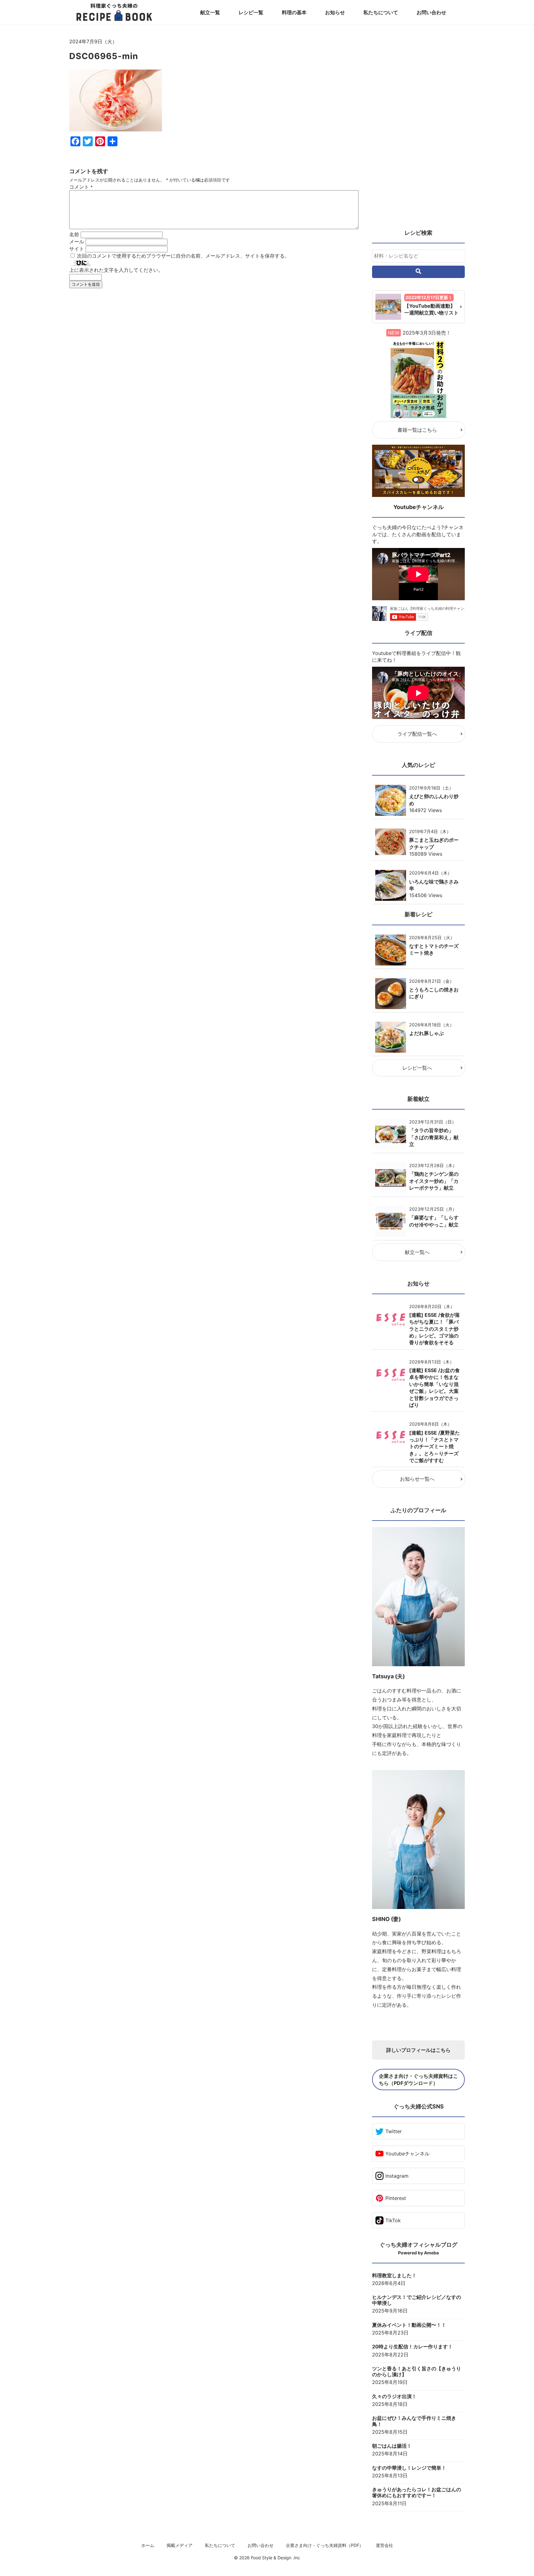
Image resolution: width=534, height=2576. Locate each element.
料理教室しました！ (394, 2276)
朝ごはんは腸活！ (392, 2446)
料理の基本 (294, 12)
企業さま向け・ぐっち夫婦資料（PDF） (325, 2545)
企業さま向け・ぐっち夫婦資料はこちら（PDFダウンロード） (418, 2079)
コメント (81, 187)
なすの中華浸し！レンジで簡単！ (409, 2468)
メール (77, 242)
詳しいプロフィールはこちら (418, 2050)
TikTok (393, 2220)
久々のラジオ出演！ (394, 2396)
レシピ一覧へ (417, 1068)
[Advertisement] (214, 350)
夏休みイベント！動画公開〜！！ (409, 2325)
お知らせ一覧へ (417, 1479)
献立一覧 (210, 12)
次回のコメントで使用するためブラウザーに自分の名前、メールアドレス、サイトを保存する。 (183, 256)
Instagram (397, 2176)
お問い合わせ (431, 12)
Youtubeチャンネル (407, 2154)
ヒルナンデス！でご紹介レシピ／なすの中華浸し (417, 2300)
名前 (74, 234)
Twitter (394, 2131)
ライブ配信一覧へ (417, 734)
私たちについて (381, 12)
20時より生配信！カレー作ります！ (412, 2347)
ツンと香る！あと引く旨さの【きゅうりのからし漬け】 (417, 2372)
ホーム (148, 2545)
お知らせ (335, 12)
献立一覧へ (417, 1252)
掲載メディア (180, 2545)
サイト (77, 249)
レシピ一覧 (251, 12)
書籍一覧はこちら (417, 430)
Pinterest (396, 2198)
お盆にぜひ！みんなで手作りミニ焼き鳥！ (414, 2421)
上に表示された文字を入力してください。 (116, 270)
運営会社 (384, 2545)
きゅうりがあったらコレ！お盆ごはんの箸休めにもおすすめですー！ (417, 2493)
